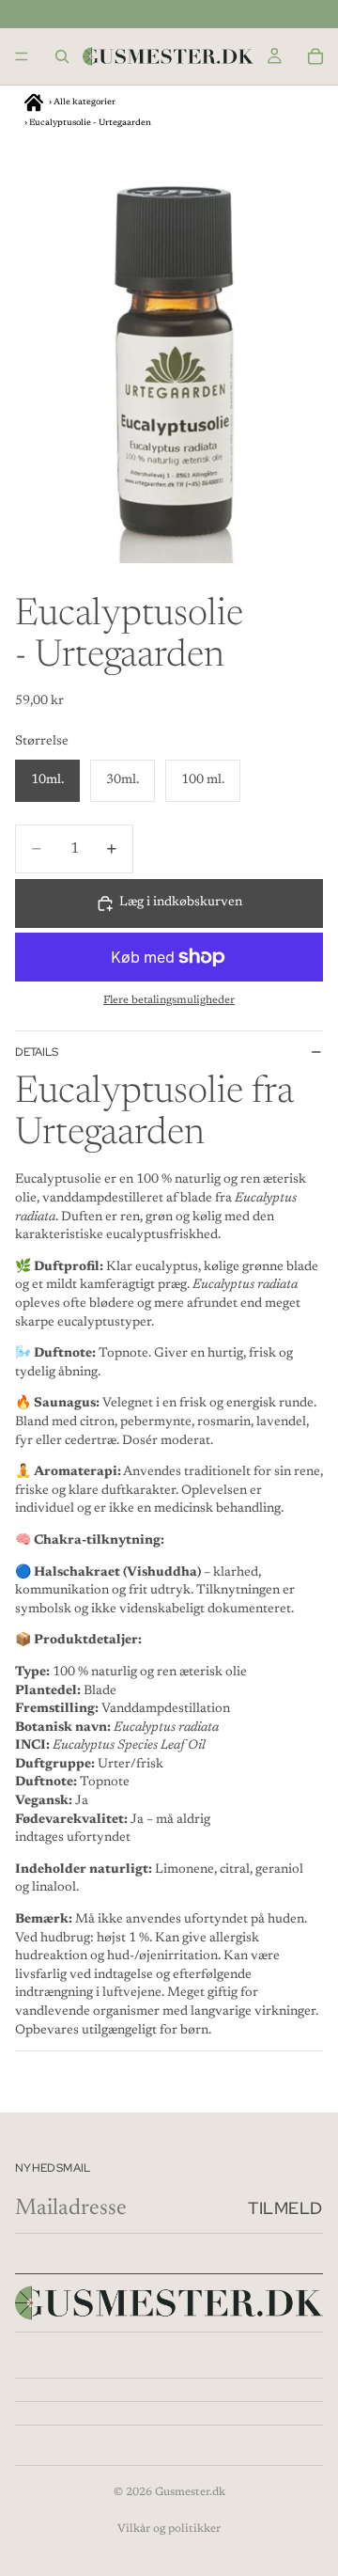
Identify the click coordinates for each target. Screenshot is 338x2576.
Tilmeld (285, 2208)
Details (37, 1052)
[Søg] (62, 56)
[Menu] (22, 56)
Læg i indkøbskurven (181, 903)
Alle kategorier (84, 102)
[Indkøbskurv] (315, 56)
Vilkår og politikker (169, 2529)
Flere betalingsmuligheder (169, 1000)
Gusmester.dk (190, 2492)
